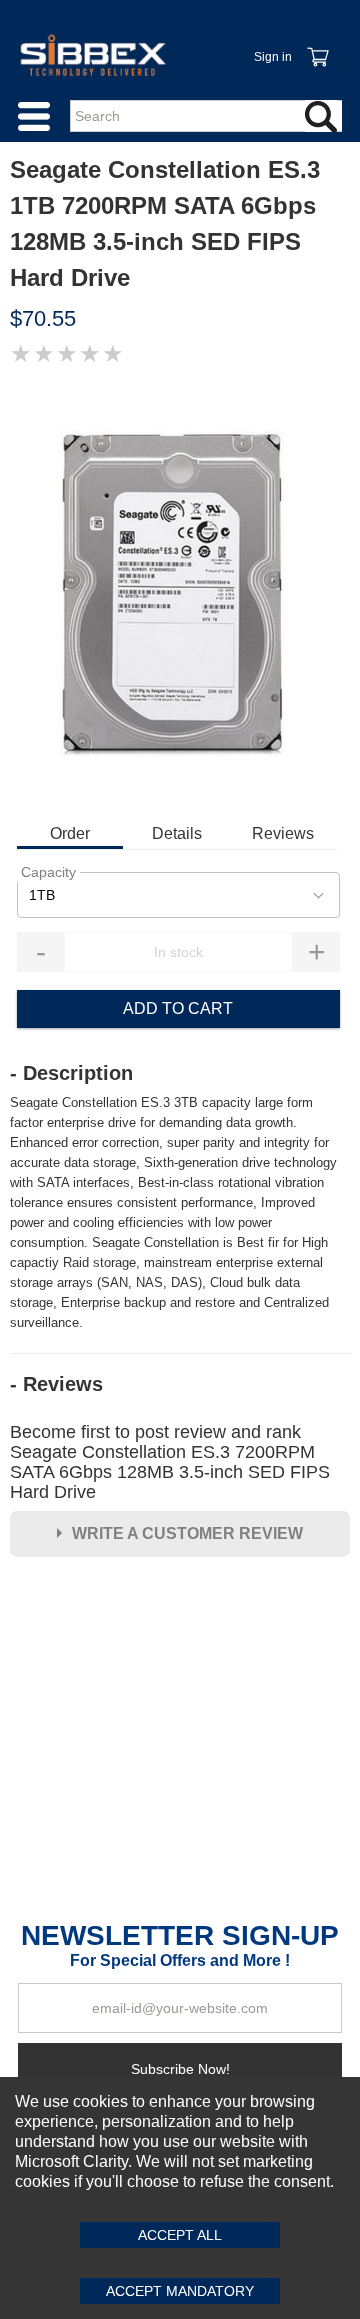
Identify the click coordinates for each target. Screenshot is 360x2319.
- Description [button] (71, 1073)
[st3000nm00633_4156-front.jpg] (180, 592)
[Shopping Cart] (317, 46)
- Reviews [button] (56, 1384)
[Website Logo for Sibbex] (93, 55)
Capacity (48, 872)
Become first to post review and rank (170, 1462)
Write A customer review (187, 1533)
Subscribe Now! (180, 2069)
